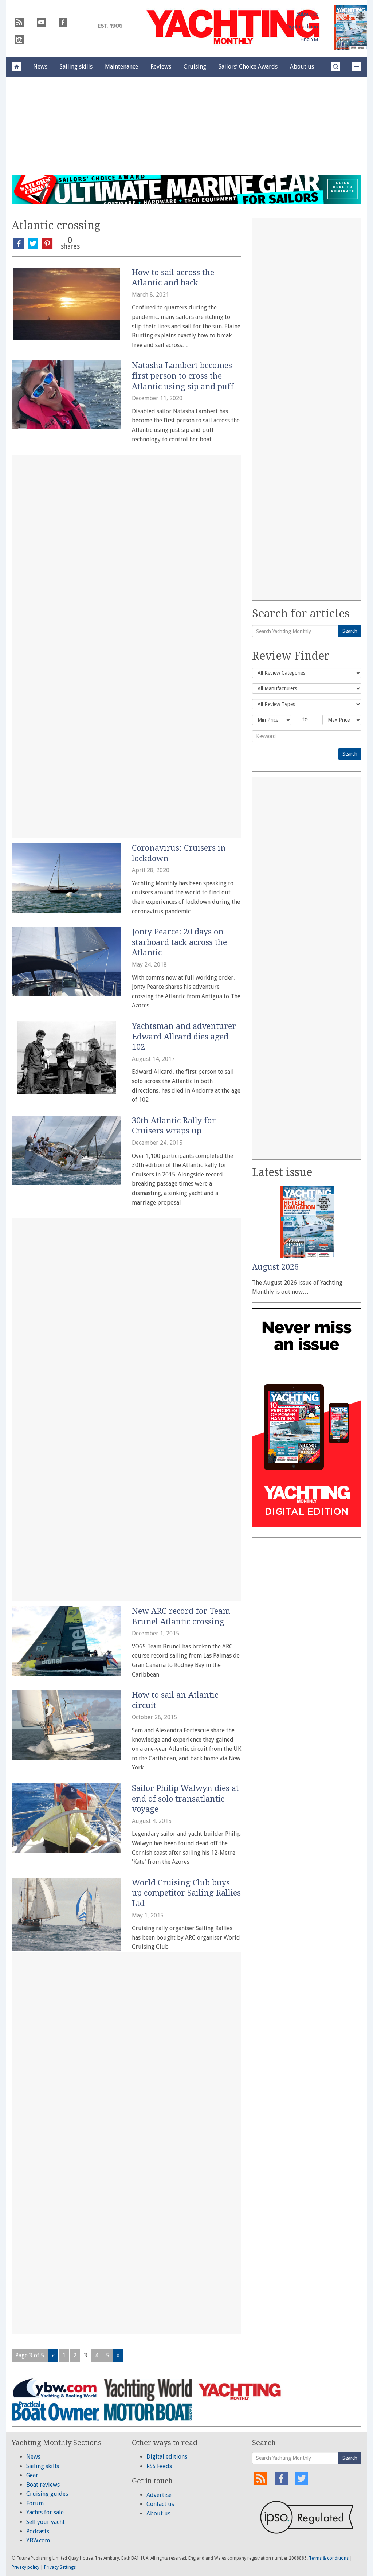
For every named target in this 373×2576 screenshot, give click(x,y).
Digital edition (302, 27)
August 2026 (275, 1267)
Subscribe (307, 14)
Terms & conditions (329, 2558)
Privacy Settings (60, 2567)
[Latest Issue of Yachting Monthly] (350, 28)
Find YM (309, 39)
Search (350, 631)
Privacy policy (25, 2567)
